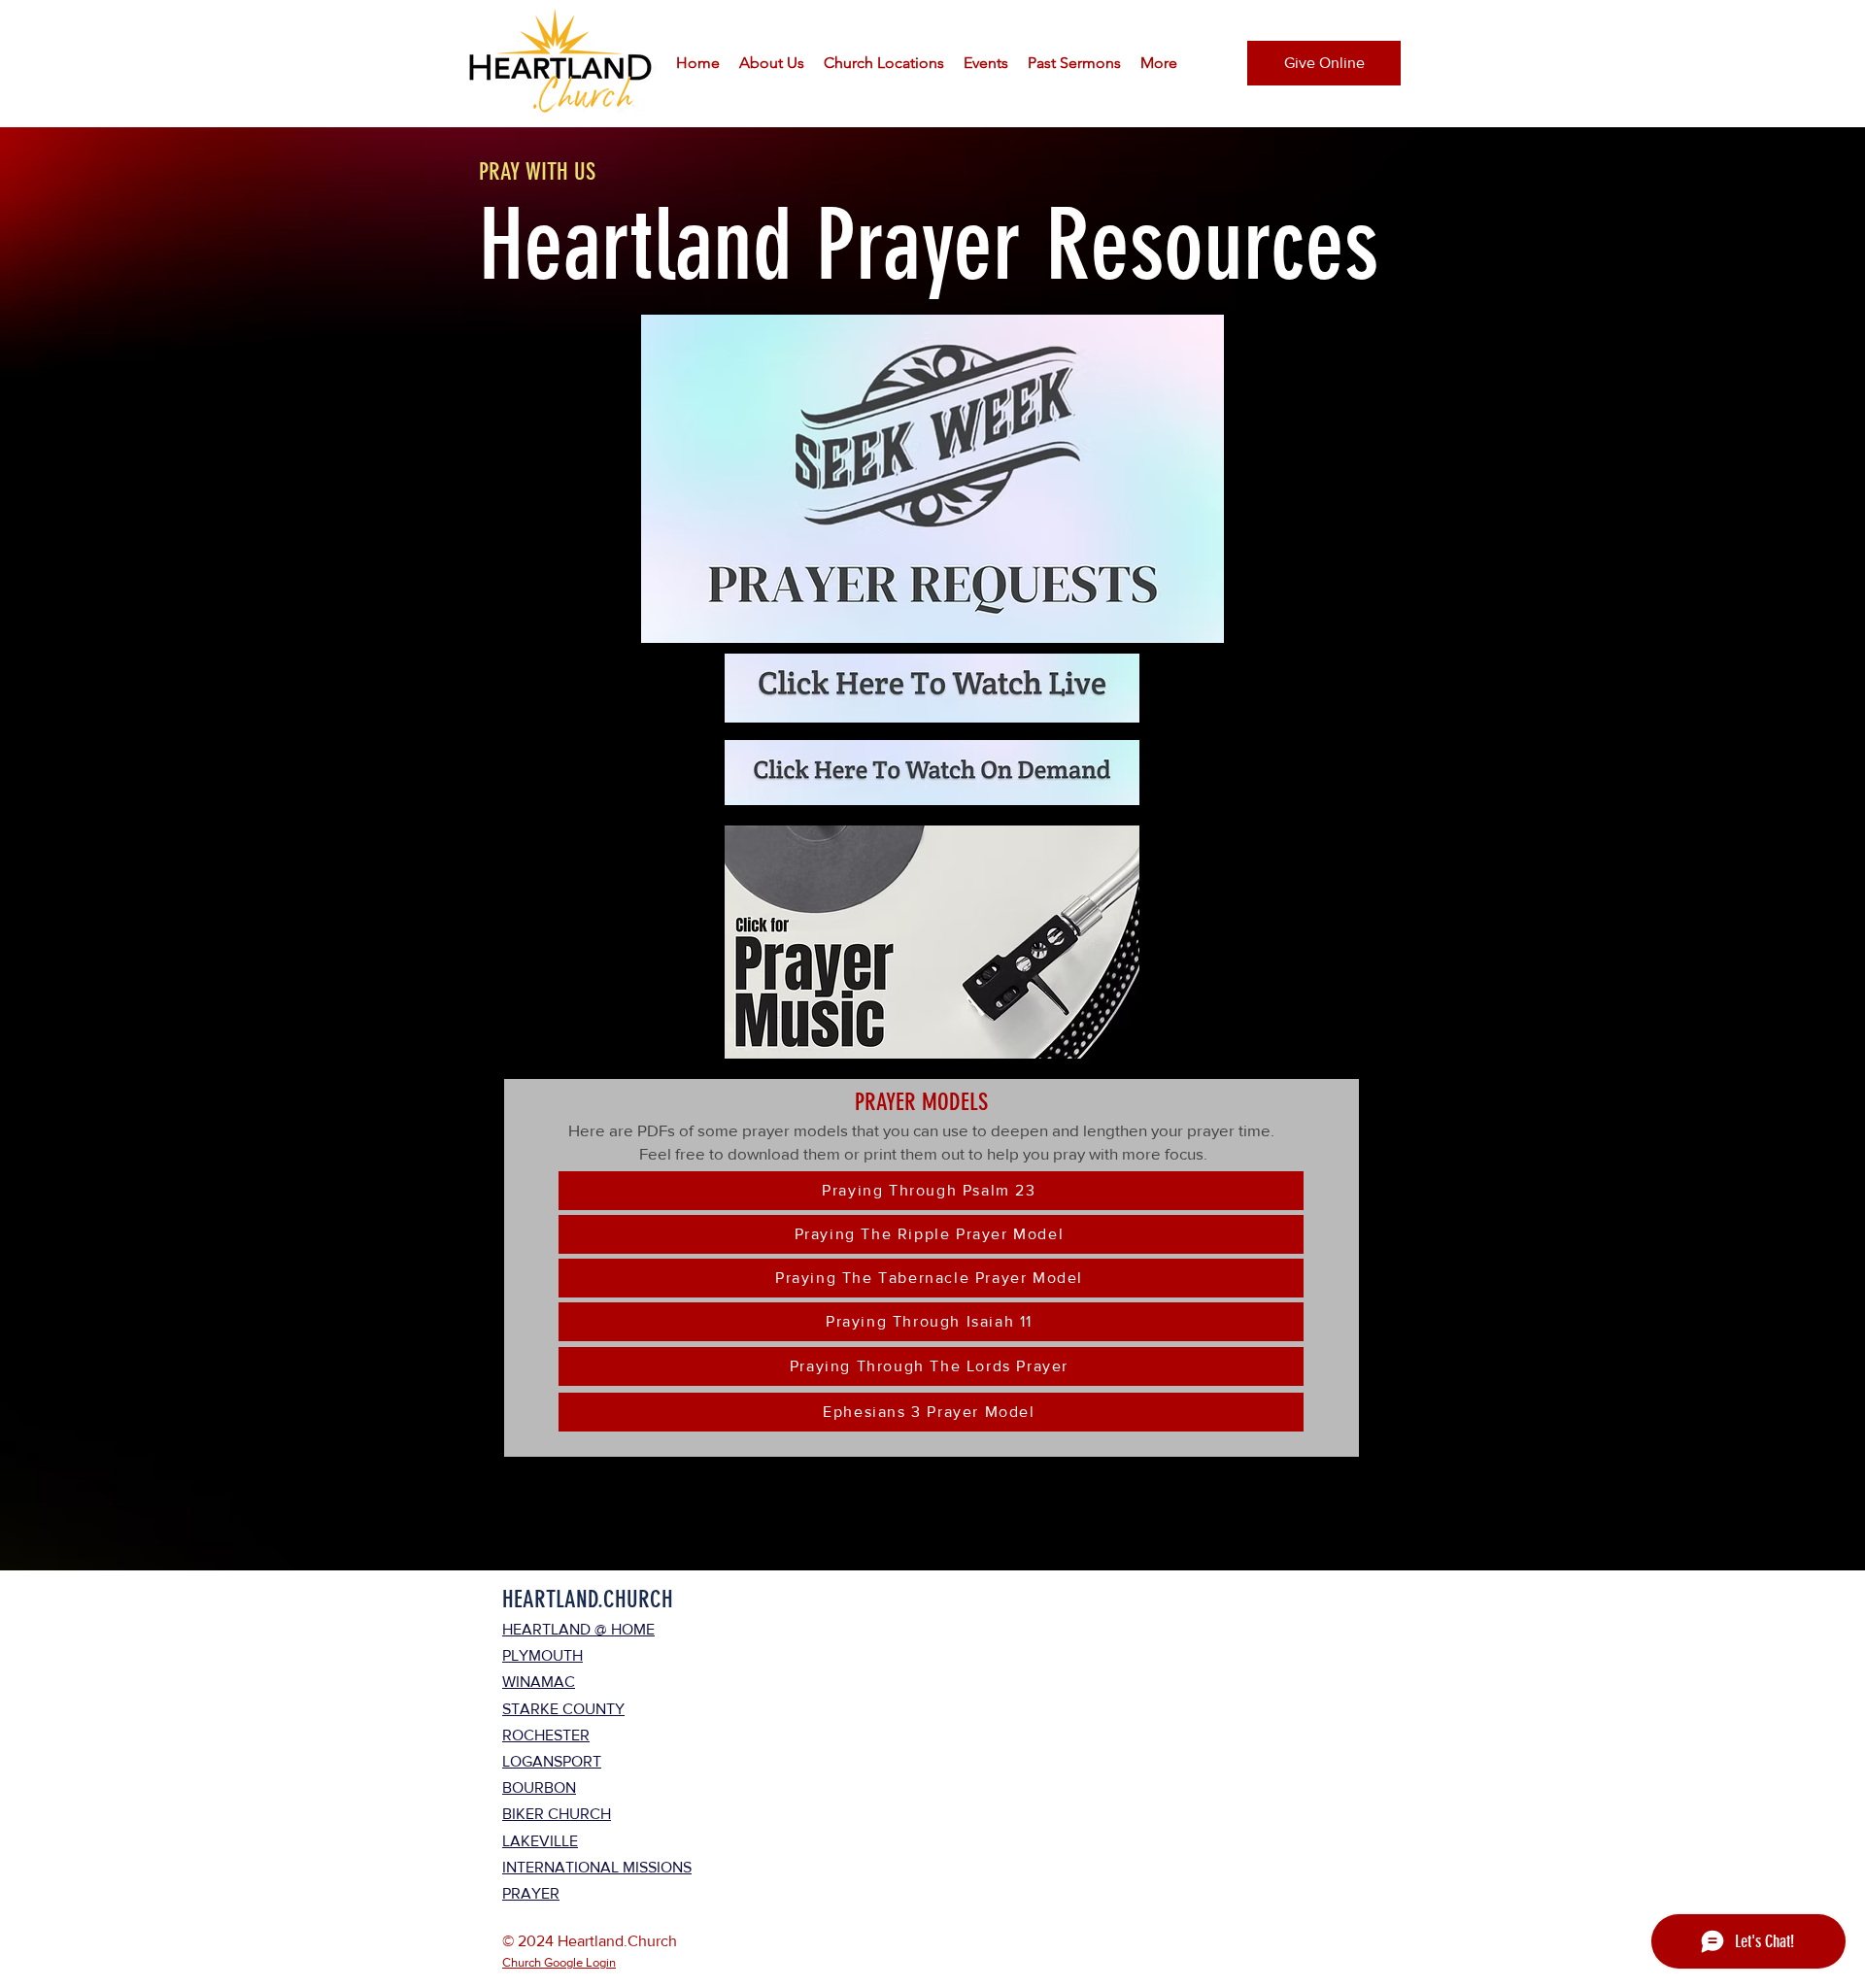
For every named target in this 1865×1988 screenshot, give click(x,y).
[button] (772, 63)
